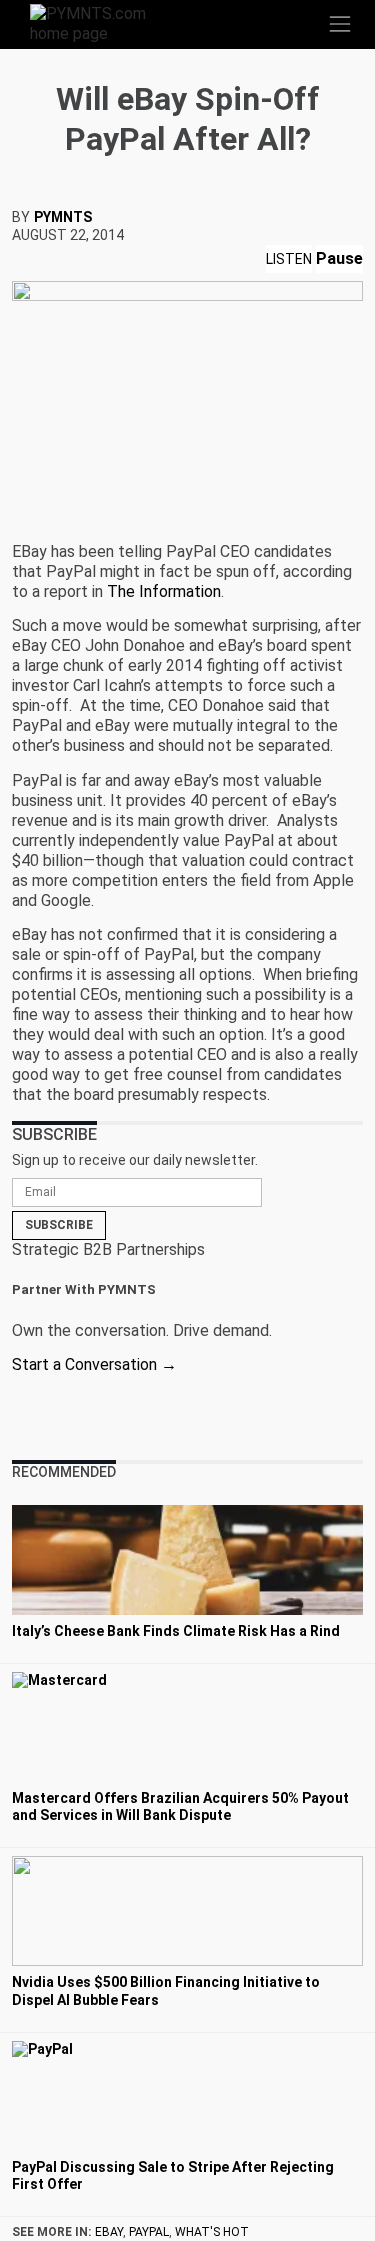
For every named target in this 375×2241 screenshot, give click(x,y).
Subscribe (59, 1225)
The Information (164, 591)
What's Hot (212, 2232)
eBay (109, 2232)
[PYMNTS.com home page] (100, 22)
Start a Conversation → (94, 1364)
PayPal (149, 2232)
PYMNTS (63, 217)
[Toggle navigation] (340, 24)
